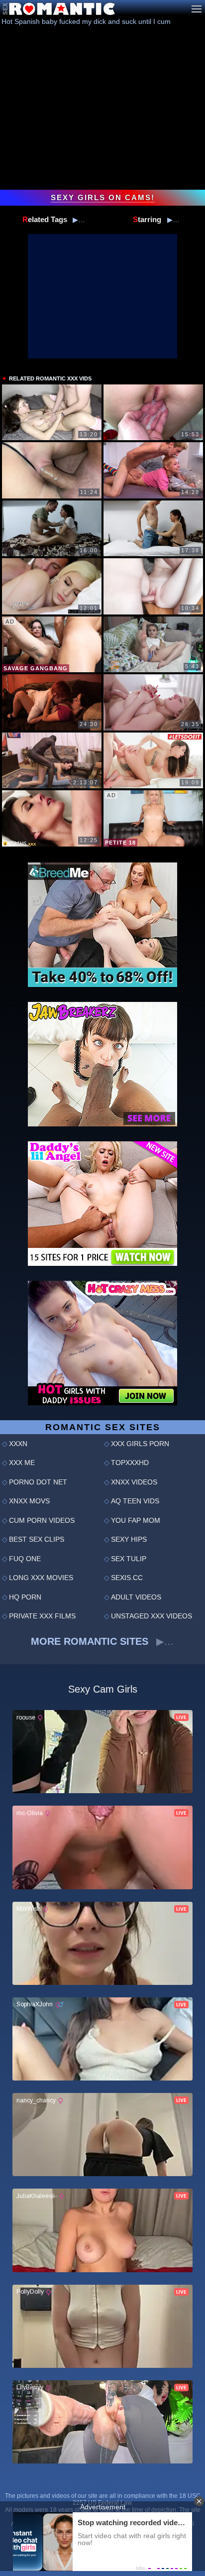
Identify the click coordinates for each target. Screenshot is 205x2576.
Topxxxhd (130, 1463)
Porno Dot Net (38, 1482)
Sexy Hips (129, 1539)
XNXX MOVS (29, 1501)
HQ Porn (25, 1597)
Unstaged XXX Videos (152, 1616)
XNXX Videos (134, 1482)
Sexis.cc (127, 1578)
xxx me (22, 1463)
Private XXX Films (42, 1616)
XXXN (18, 1444)
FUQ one (25, 1559)
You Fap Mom (136, 1520)
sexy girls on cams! (103, 198)
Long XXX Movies (41, 1578)
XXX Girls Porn (140, 1444)
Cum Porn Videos (42, 1520)
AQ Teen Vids (135, 1501)
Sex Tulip (129, 1559)
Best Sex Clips (37, 1539)
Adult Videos (136, 1597)
